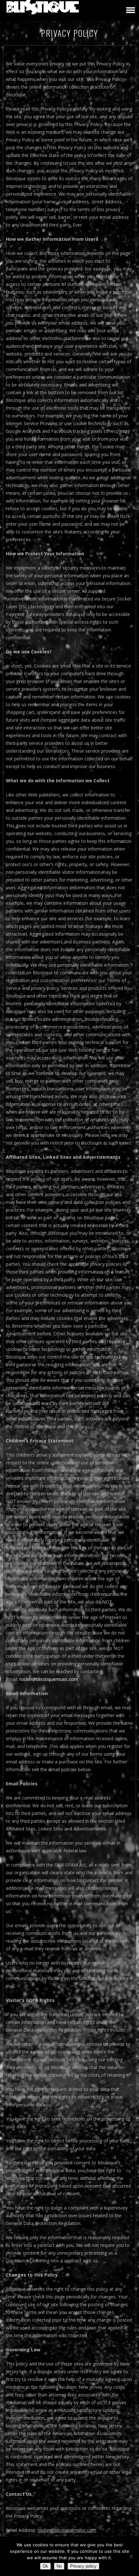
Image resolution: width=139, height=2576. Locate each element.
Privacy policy (83, 2566)
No (59, 2566)
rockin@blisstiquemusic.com (49, 1679)
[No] (131, 2556)
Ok (45, 2566)
